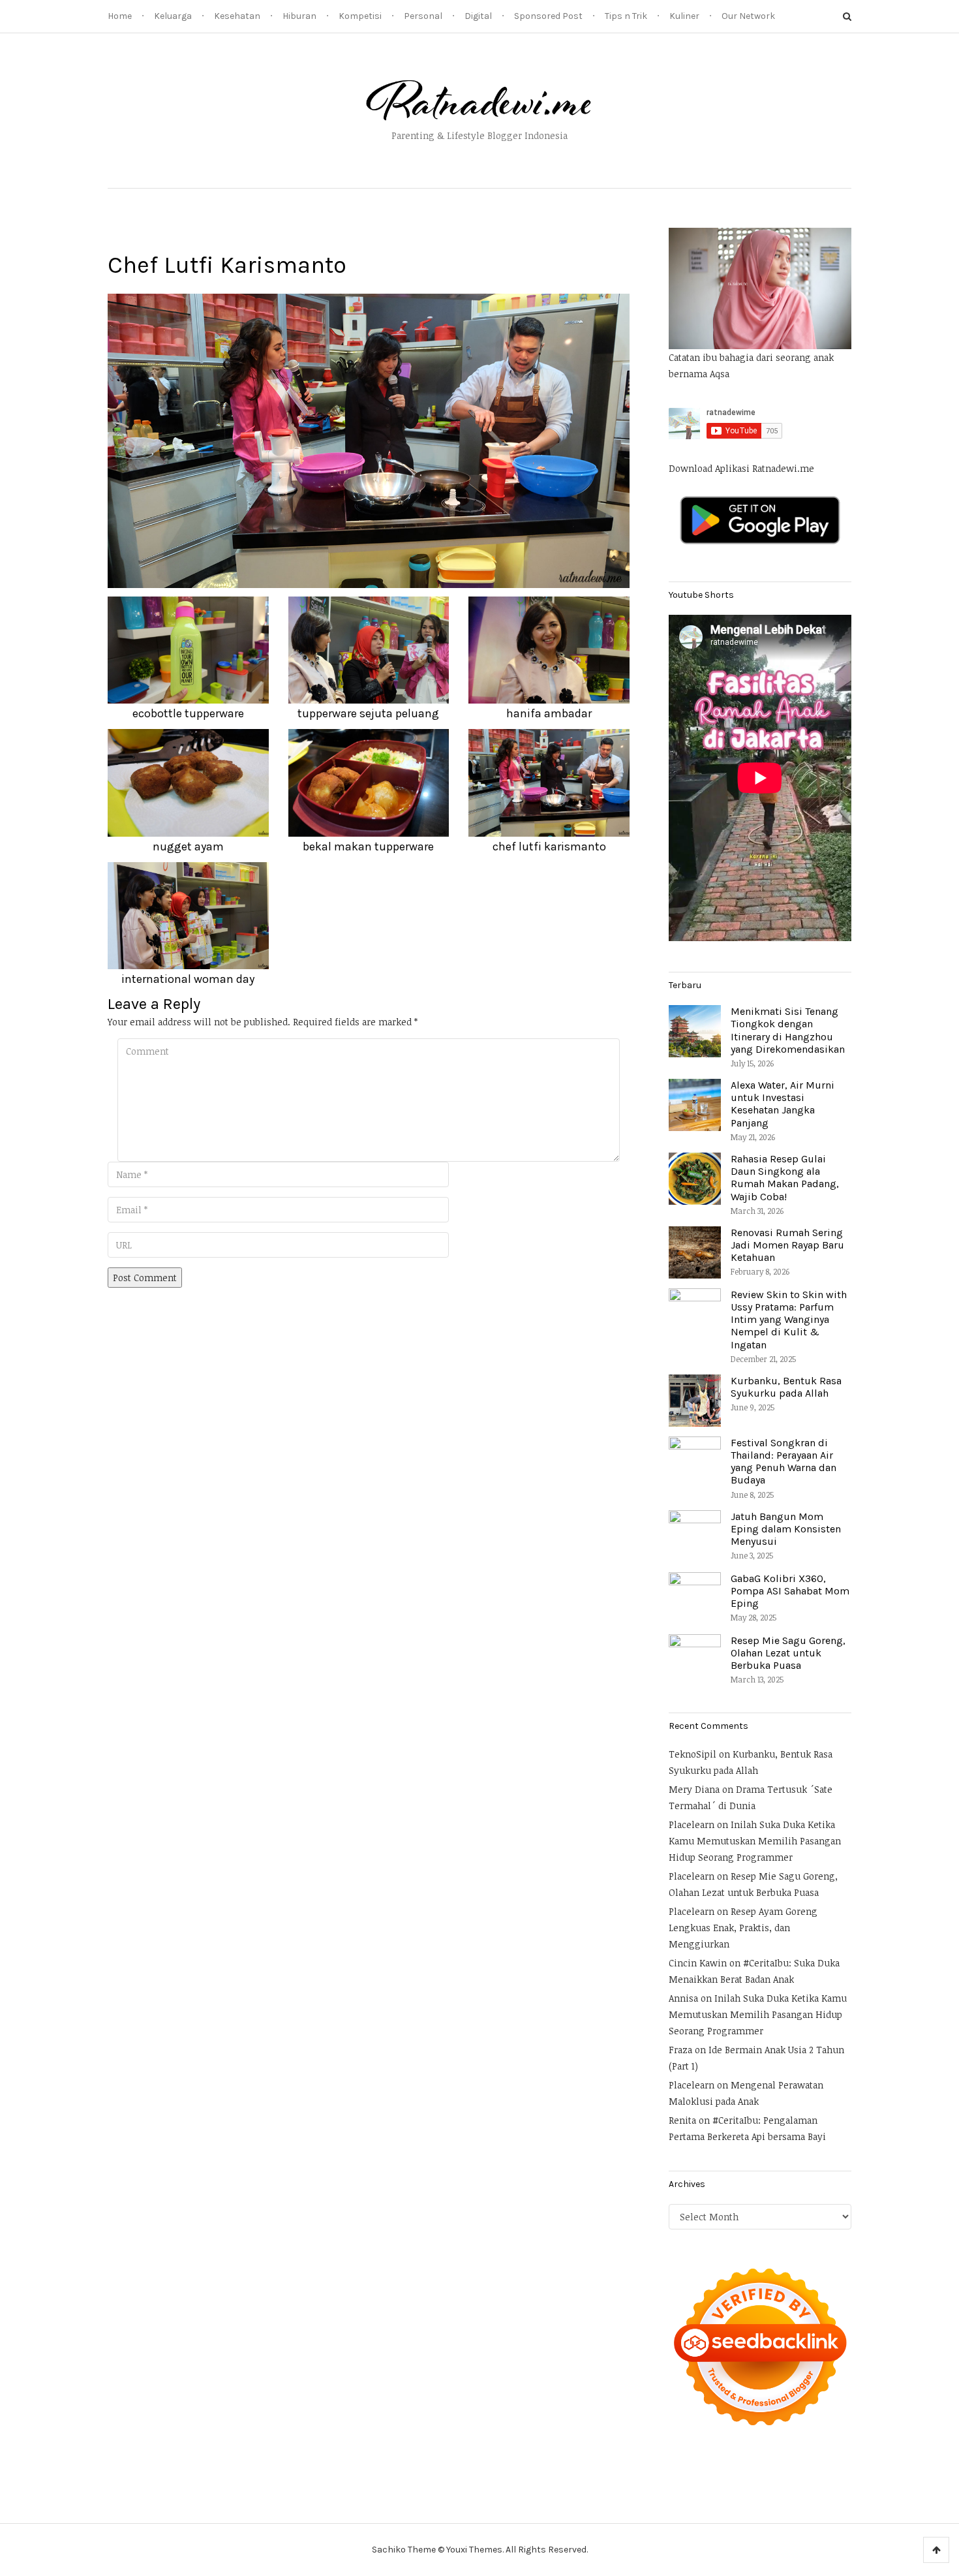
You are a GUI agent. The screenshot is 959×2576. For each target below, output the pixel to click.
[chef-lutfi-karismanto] (369, 440)
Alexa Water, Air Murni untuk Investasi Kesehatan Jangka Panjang (783, 1104)
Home (120, 16)
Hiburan (299, 16)
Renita (682, 2120)
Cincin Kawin (698, 1963)
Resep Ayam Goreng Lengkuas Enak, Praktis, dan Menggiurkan (743, 1928)
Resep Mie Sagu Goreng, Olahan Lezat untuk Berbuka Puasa (788, 1653)
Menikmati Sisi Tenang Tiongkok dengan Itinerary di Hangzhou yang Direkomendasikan (788, 1030)
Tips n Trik (626, 16)
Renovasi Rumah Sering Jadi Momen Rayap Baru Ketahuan (787, 1245)
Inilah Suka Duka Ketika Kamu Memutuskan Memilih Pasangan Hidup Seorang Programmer (755, 1841)
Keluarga (173, 16)
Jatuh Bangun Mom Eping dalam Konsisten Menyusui (786, 1529)
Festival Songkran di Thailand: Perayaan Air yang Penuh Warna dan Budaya (784, 1462)
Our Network (748, 16)
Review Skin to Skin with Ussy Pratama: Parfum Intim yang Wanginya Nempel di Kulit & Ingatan (789, 1320)
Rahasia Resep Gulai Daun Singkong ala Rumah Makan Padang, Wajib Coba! (785, 1178)
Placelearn (692, 1824)
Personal (423, 16)
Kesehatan (237, 16)
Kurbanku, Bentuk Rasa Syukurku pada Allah (786, 1387)
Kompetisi (360, 16)
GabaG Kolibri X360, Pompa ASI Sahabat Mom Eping (790, 1591)
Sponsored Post (548, 16)
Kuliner (684, 16)
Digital (478, 16)
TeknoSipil (693, 1754)
